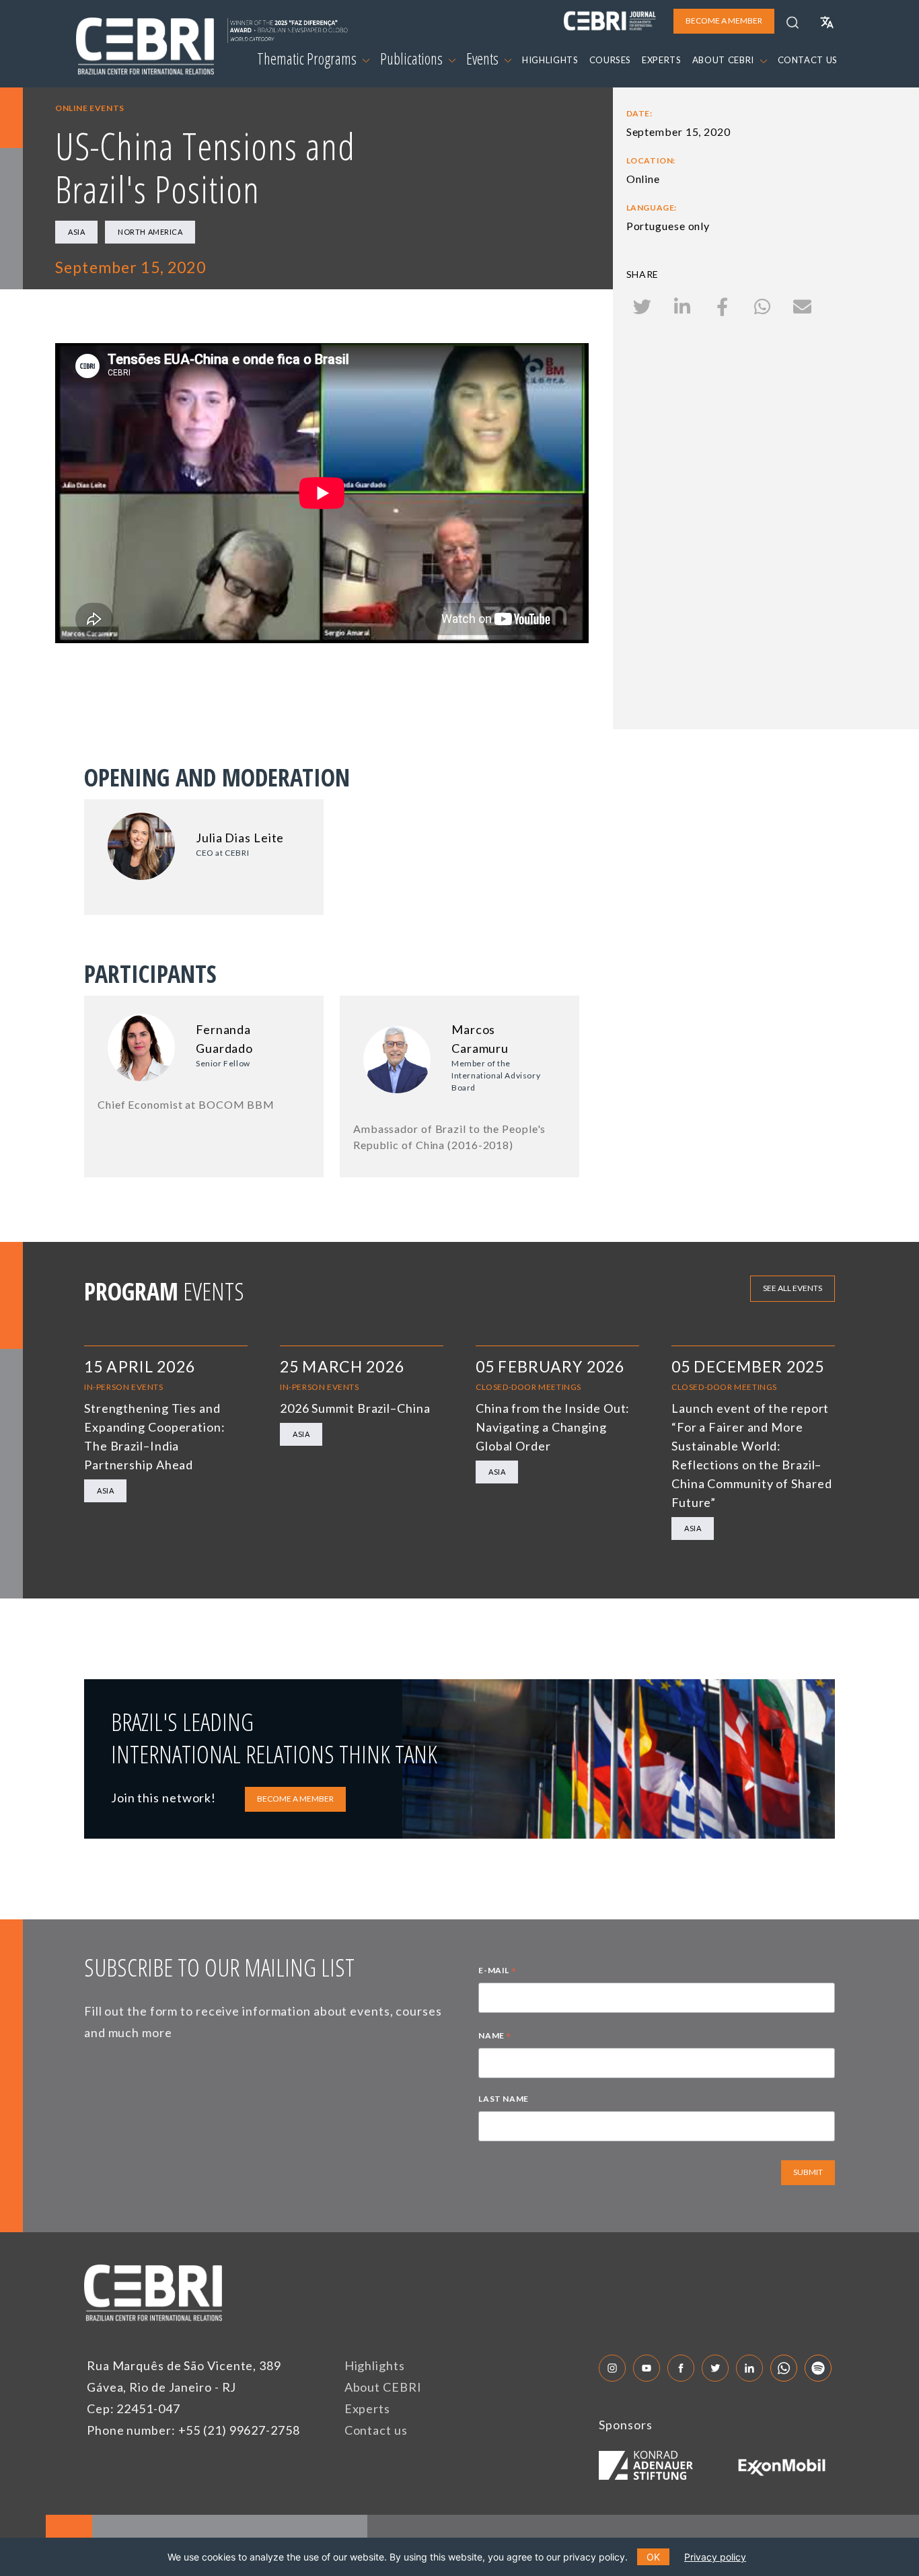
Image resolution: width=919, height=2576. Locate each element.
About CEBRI (383, 2387)
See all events (793, 1288)
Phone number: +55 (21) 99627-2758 (193, 2430)
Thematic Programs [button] (308, 59)
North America (150, 232)
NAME (495, 2037)
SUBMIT (808, 2172)
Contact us (376, 2430)
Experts (367, 2408)
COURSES (611, 60)
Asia (76, 232)
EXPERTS (662, 60)
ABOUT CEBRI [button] (725, 60)
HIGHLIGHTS (550, 60)
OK (653, 2557)
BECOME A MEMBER (295, 1799)
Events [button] (484, 59)
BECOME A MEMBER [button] (724, 21)
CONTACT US (808, 60)
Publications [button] (413, 59)
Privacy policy (715, 2557)
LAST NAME (503, 2099)
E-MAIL (497, 1972)
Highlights (375, 2365)
